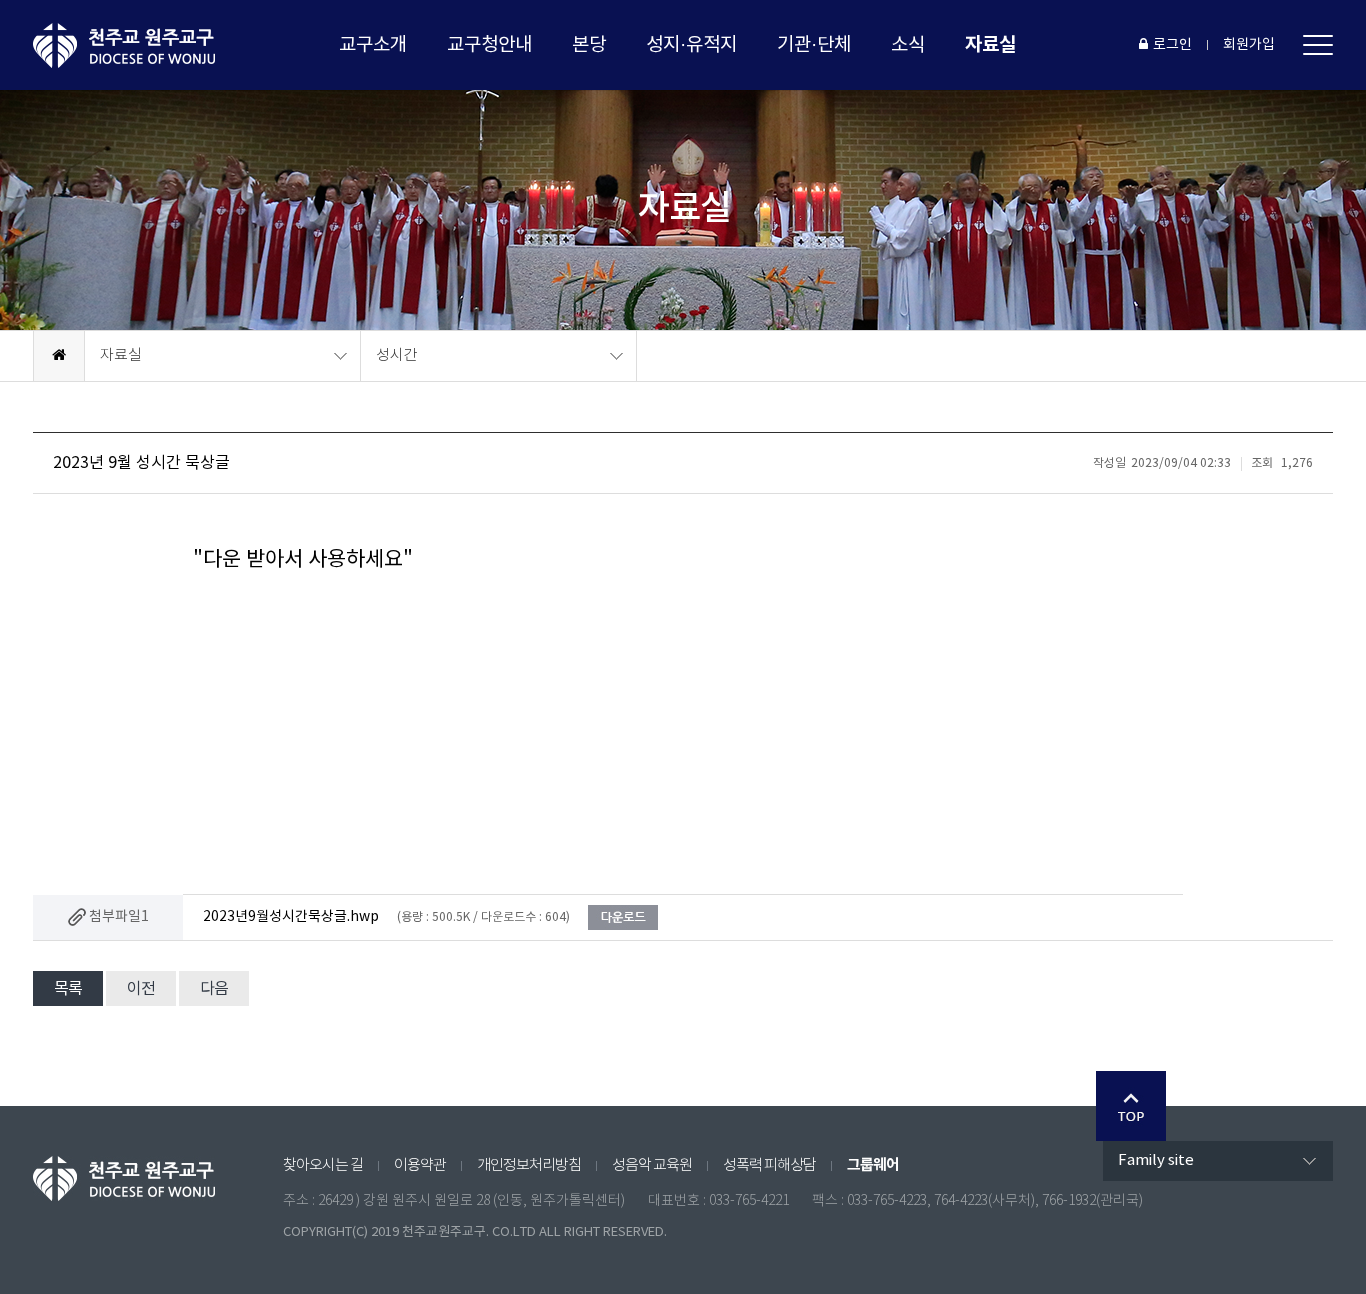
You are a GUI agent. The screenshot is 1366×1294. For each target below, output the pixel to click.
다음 (214, 989)
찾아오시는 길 (323, 1165)
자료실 (990, 44)
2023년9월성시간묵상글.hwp (291, 917)
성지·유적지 (691, 45)
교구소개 (373, 45)
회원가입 (1249, 45)
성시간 (397, 355)
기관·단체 (814, 45)
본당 (589, 45)
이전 (141, 989)
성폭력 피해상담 (769, 1165)
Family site (1156, 1160)
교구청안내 (489, 45)
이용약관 (420, 1165)
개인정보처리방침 (529, 1165)
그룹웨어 (873, 1165)
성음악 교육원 (652, 1165)
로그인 (1172, 45)
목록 (68, 989)
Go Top (1131, 1106)
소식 (908, 45)
